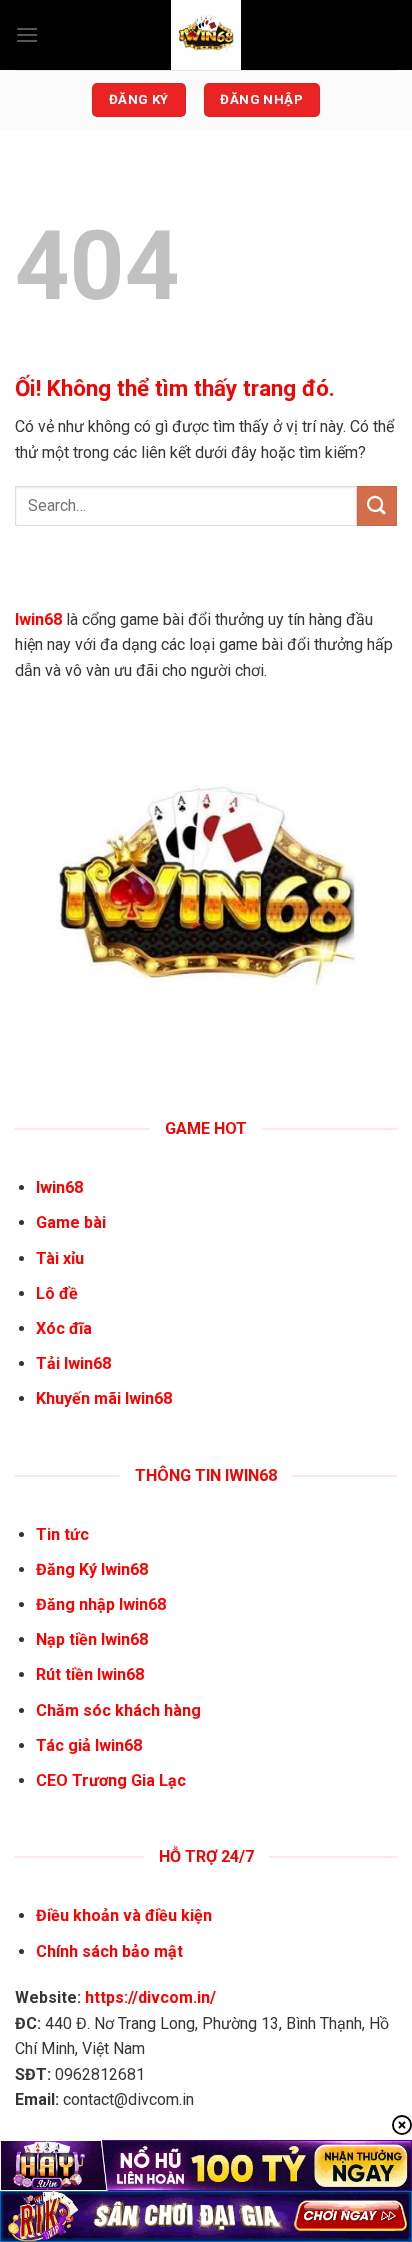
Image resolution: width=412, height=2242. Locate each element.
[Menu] (27, 34)
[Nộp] (377, 505)
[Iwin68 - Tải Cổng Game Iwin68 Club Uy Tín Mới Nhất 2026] (206, 35)
